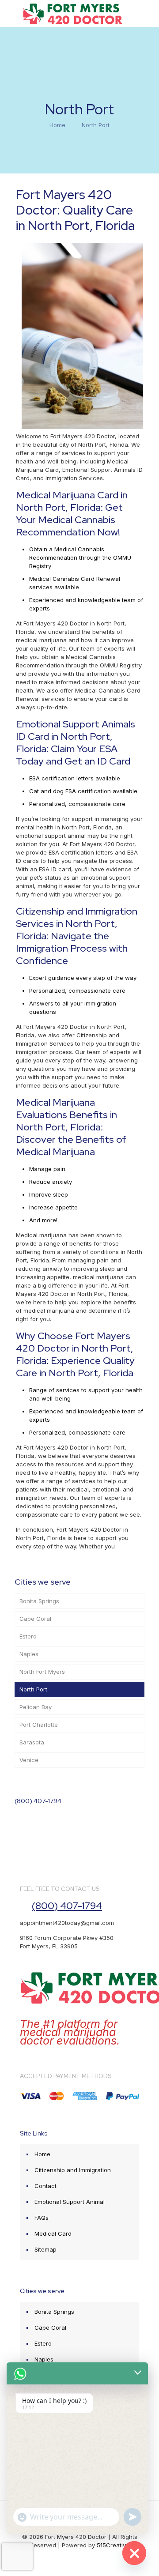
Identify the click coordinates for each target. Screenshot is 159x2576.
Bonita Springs (39, 1601)
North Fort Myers (42, 1672)
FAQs (42, 2218)
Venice (29, 1760)
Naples (29, 1654)
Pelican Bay (36, 1707)
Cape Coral (35, 1619)
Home (57, 125)
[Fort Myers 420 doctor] (73, 13)
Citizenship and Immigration (73, 2170)
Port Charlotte (39, 1725)
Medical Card (53, 2233)
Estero (28, 1636)
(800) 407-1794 (38, 1801)
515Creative (113, 2545)
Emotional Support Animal (70, 2202)
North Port (33, 1689)
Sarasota (32, 1742)
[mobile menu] (147, 13)
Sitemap (45, 2249)
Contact (45, 2186)
